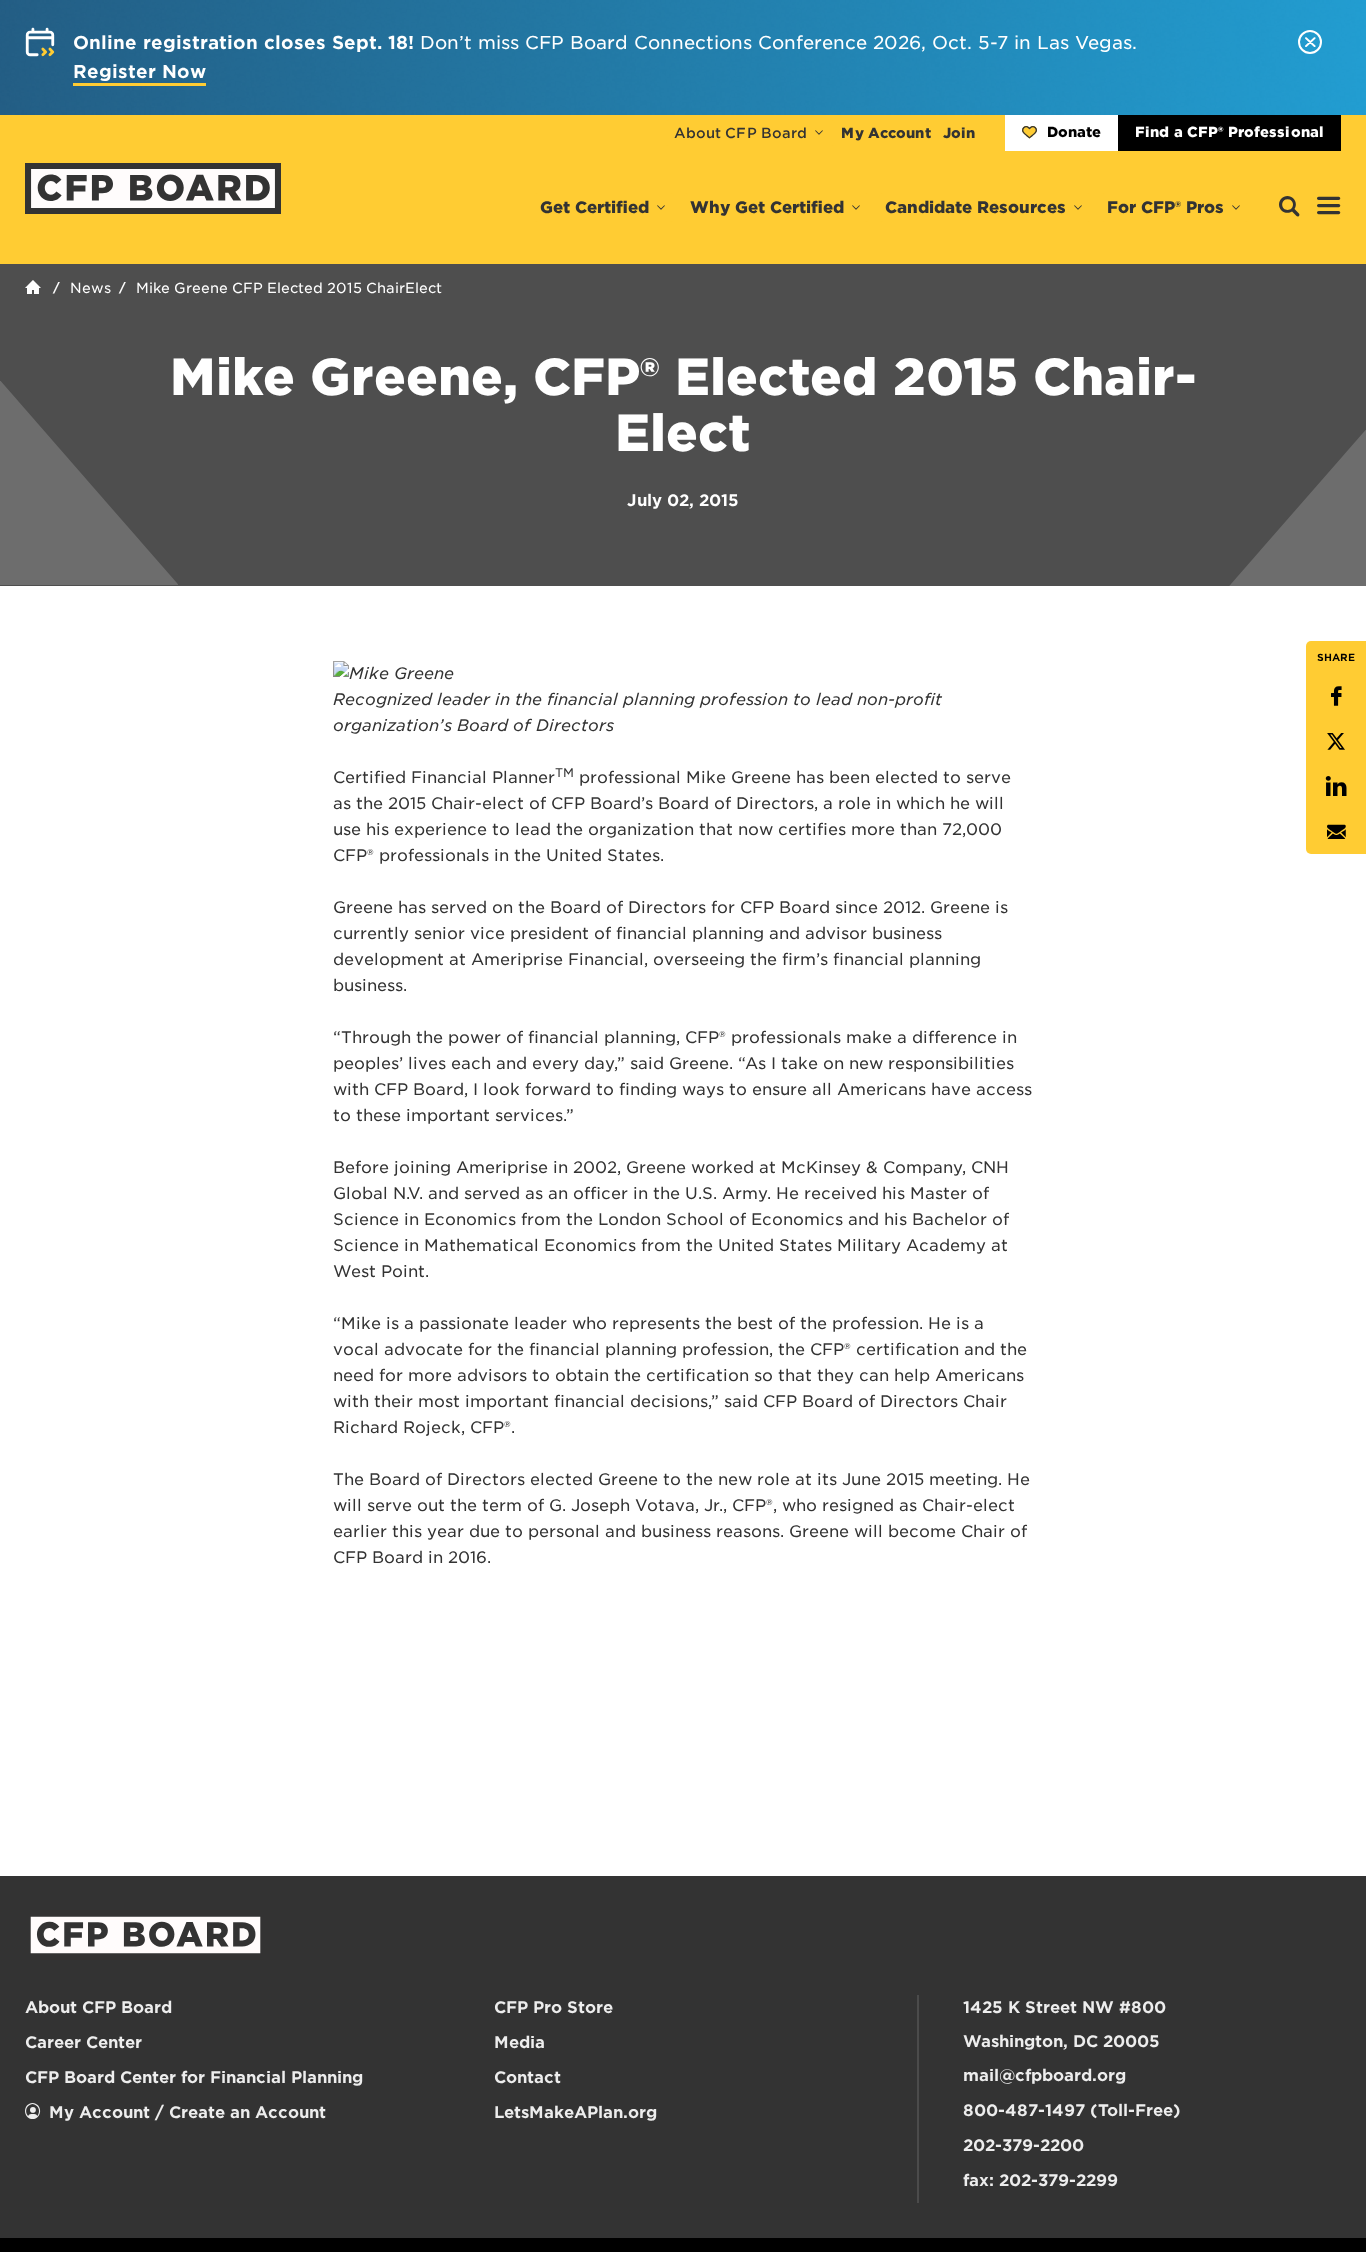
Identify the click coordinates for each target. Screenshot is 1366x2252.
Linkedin (1336, 786)
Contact (527, 2077)
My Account (885, 133)
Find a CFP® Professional (1229, 132)
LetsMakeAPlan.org (575, 2112)
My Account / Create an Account (187, 2112)
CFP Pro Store (553, 2007)
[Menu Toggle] (1329, 207)
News (90, 288)
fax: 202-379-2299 (1040, 2180)
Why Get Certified (767, 207)
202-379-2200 (1023, 2145)
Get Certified (594, 207)
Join (959, 133)
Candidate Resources (975, 207)
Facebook (1336, 696)
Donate (1074, 132)
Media (519, 2042)
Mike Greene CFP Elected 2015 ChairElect (289, 288)
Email (1336, 831)
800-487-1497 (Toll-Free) (1072, 2110)
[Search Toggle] (1289, 207)
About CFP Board (741, 133)
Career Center (83, 2042)
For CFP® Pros (1165, 207)
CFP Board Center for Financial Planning (194, 2077)
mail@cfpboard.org (1044, 2075)
